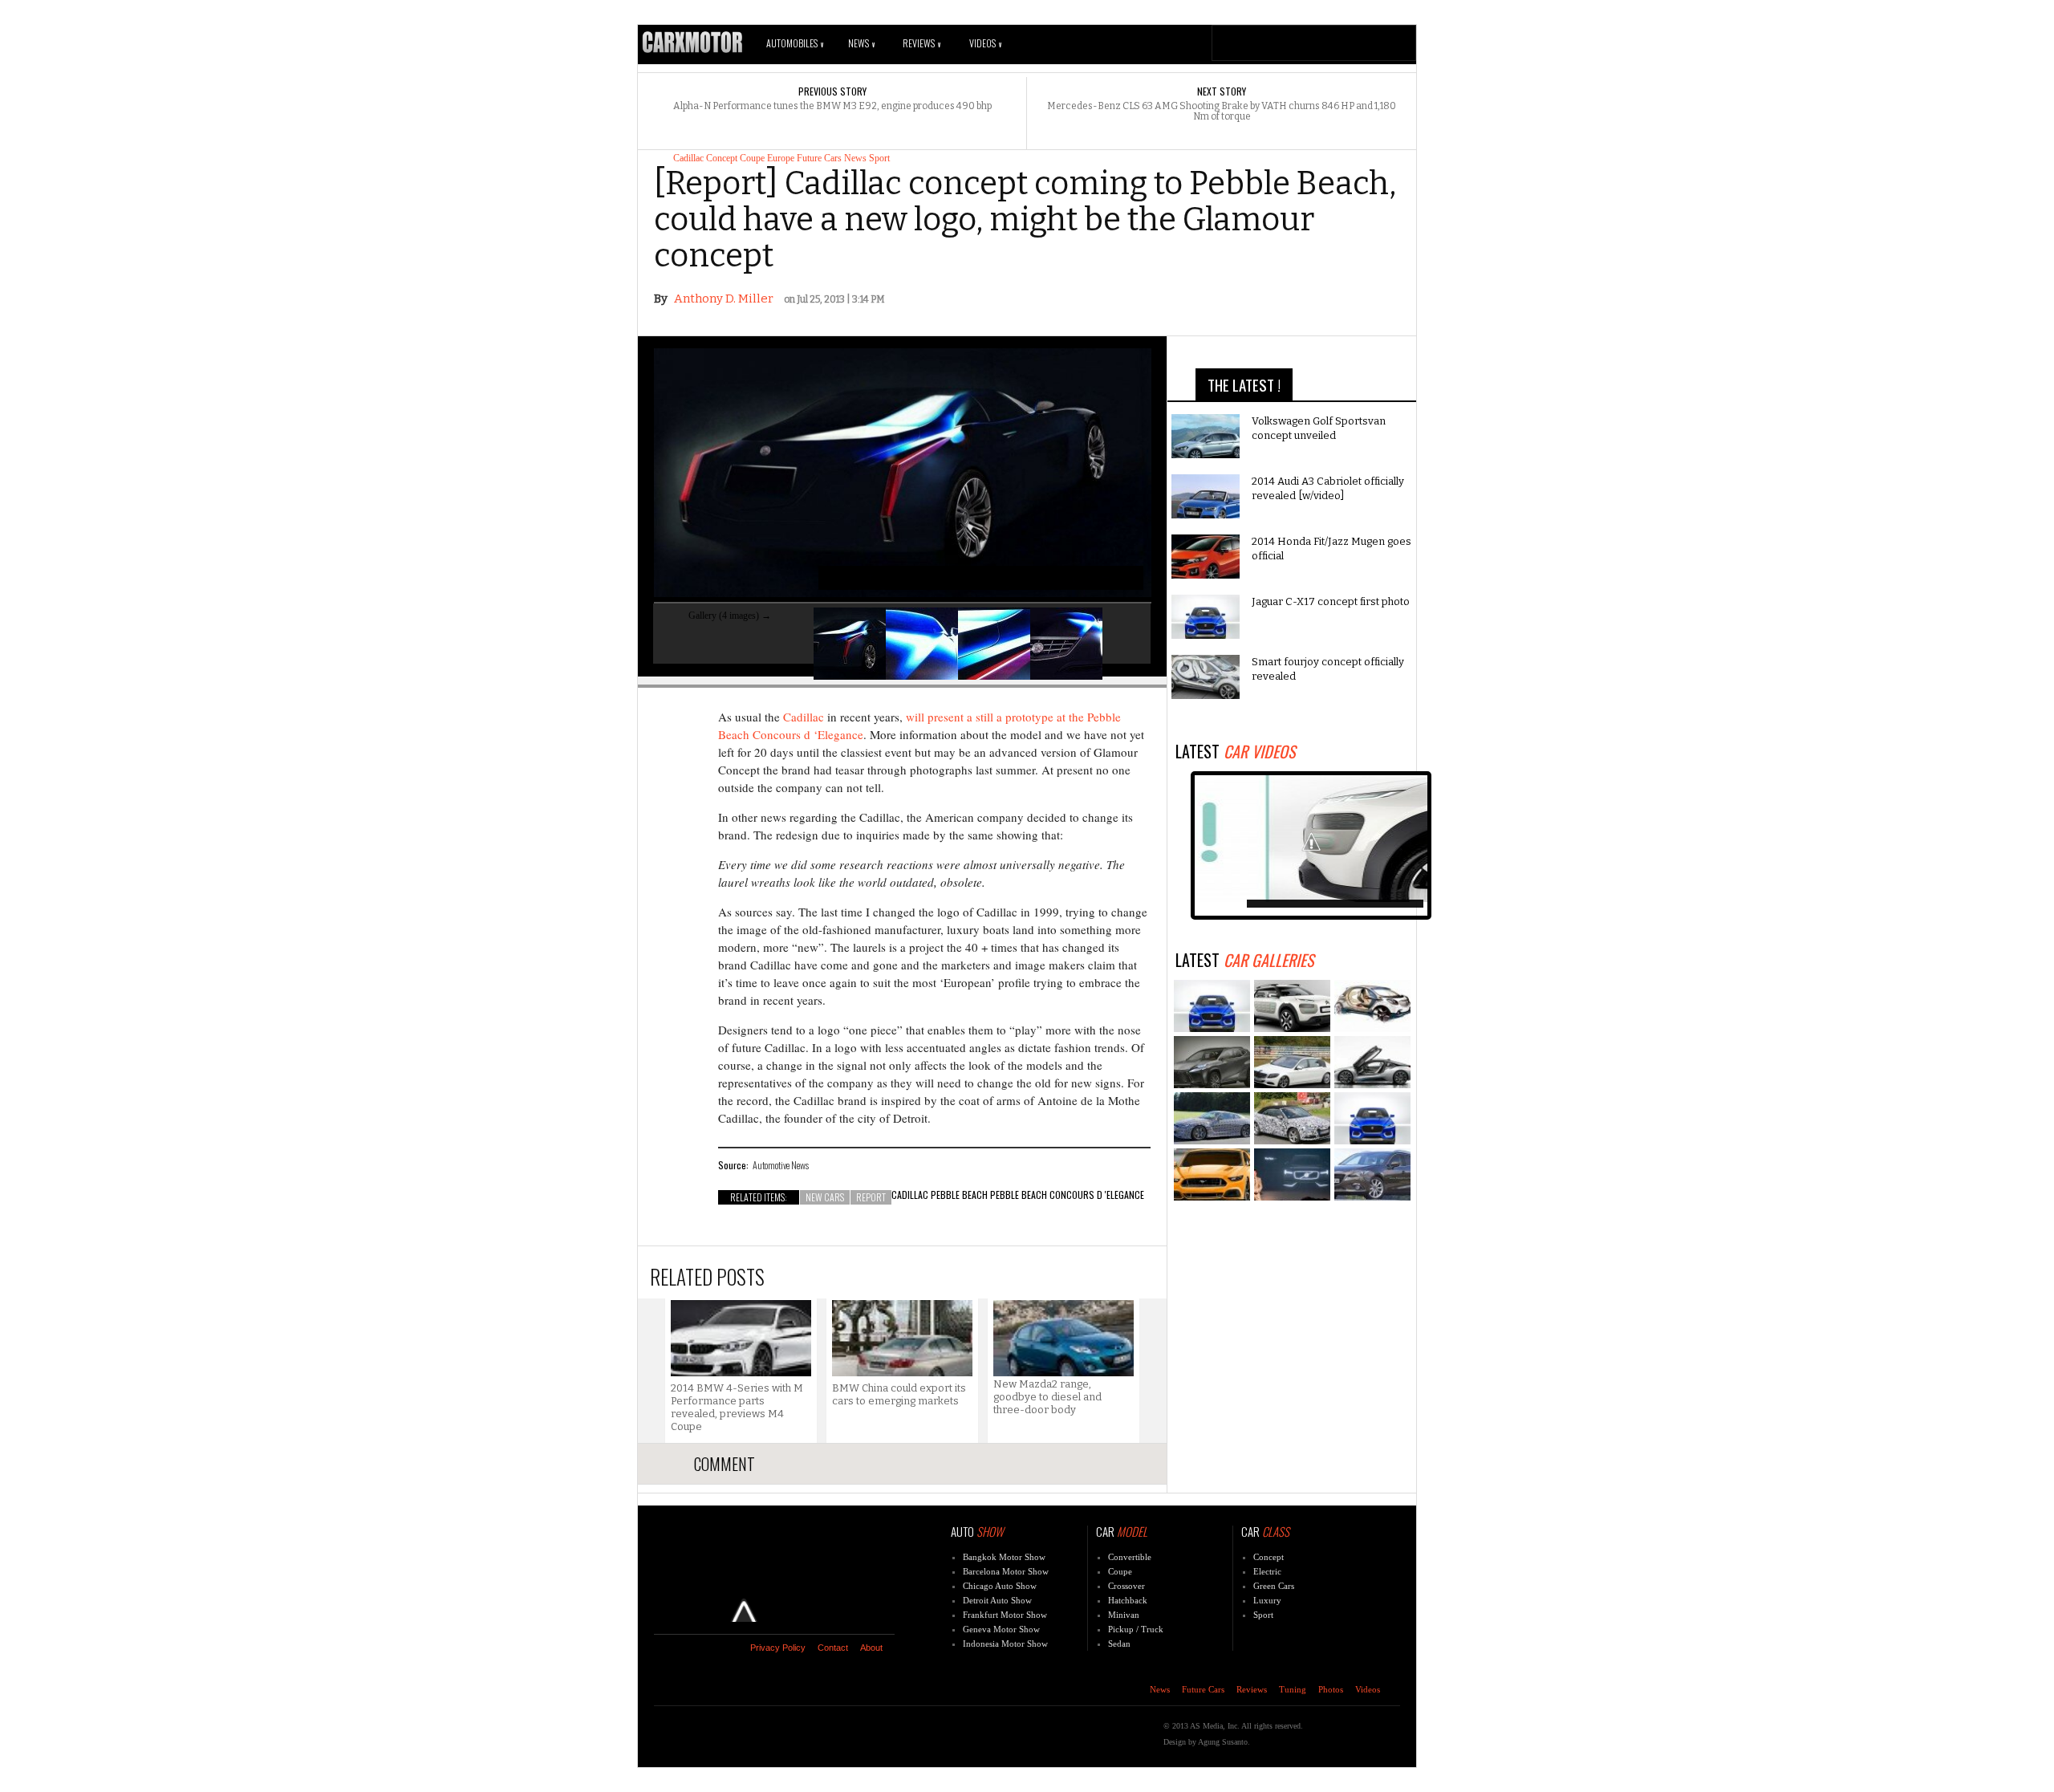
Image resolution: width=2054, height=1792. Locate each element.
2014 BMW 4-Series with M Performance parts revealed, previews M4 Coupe (737, 1407)
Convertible (1130, 1557)
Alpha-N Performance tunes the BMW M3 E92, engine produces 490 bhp (832, 106)
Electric (1267, 1571)
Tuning (1293, 1689)
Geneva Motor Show (1001, 1629)
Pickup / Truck (1136, 1629)
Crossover (1126, 1586)
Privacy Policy (778, 1648)
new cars (825, 1197)
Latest (1235, 751)
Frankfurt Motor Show (1005, 1615)
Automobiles (795, 43)
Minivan (1124, 1615)
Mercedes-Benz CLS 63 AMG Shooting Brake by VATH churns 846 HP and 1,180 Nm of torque (1222, 112)
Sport (879, 158)
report (871, 1197)
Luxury (1267, 1600)
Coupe (752, 158)
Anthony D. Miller (724, 299)
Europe (781, 158)
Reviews (921, 43)
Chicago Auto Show (1000, 1586)
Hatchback (1128, 1600)
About (871, 1648)
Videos (985, 43)
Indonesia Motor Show (1005, 1644)
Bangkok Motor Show (1004, 1557)
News (861, 43)
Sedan (1119, 1644)
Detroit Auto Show (997, 1600)
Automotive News (781, 1165)
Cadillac (688, 158)
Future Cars (819, 158)
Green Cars (1274, 1586)
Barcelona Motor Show (1006, 1571)
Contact (833, 1648)
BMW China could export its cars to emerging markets (899, 1394)
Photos (1331, 1689)
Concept (722, 158)
